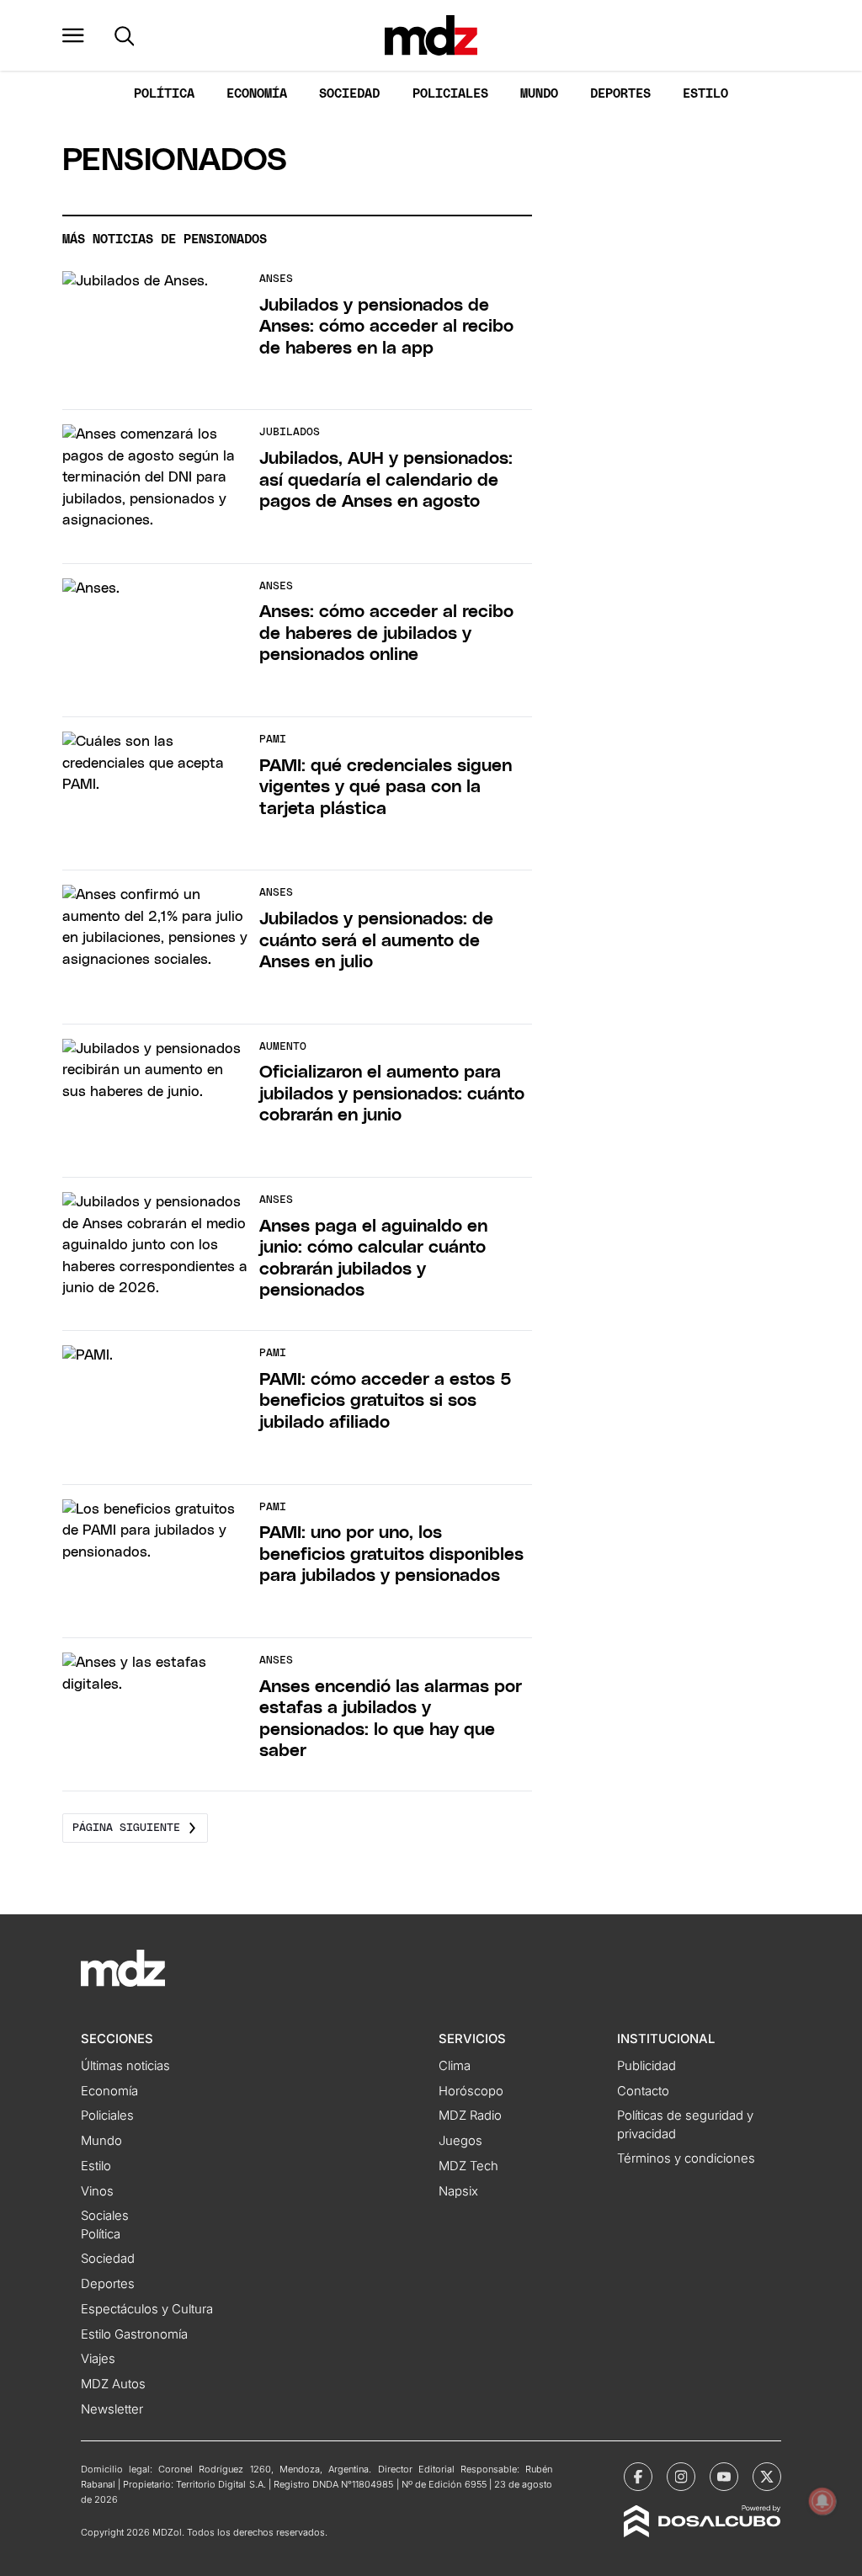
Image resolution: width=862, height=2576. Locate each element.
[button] (73, 35)
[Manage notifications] (822, 2501)
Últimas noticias (125, 2066)
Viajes (98, 2359)
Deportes (620, 94)
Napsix (458, 2191)
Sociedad (349, 94)
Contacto (643, 2091)
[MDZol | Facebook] (638, 2477)
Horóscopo (471, 2091)
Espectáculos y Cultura (147, 2309)
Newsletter (112, 2409)
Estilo (705, 94)
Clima (455, 2066)
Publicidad (646, 2066)
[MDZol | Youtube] (724, 2477)
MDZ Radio (470, 2116)
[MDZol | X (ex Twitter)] (767, 2477)
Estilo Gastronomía (134, 2334)
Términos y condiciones (686, 2158)
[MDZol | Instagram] (681, 2477)
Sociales (105, 2216)
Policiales (450, 94)
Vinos (97, 2191)
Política (164, 94)
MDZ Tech (468, 2166)
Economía (257, 94)
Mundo (539, 94)
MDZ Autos (113, 2384)
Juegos (460, 2141)
